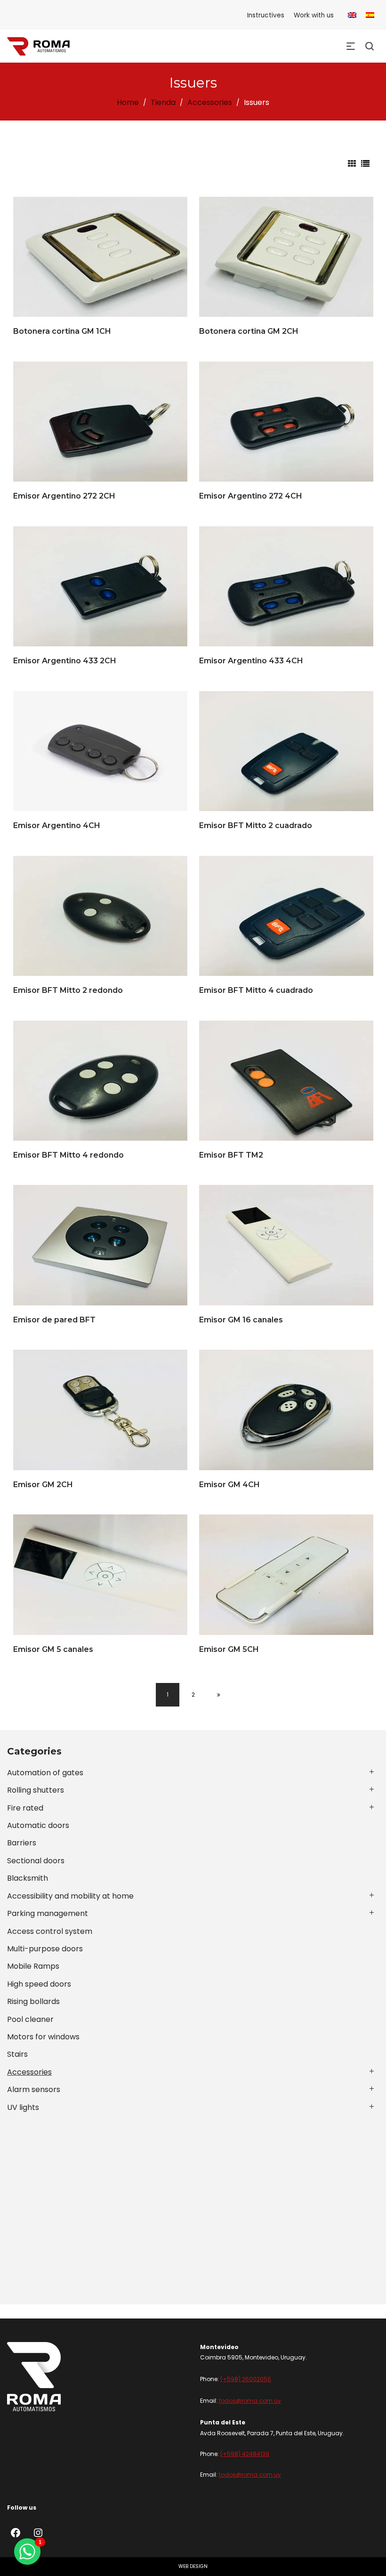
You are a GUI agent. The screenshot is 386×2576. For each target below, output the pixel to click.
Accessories (210, 102)
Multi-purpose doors (45, 1949)
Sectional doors (36, 1861)
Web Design (193, 2566)
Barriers (22, 1843)
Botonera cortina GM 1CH (62, 331)
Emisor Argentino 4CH (57, 825)
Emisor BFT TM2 (231, 1155)
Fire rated (25, 1808)
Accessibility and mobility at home (70, 1896)
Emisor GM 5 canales (53, 1649)
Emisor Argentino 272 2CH (64, 496)
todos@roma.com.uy (250, 2401)
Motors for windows (43, 2037)
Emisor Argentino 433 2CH (65, 661)
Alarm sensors (34, 2089)
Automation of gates (45, 1773)
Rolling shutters (36, 1790)
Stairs (17, 2054)
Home (128, 102)
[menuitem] (352, 15)
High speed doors (39, 1984)
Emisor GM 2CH (43, 1485)
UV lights (23, 2107)
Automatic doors (38, 1825)
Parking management (48, 1913)
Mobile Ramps (33, 1966)
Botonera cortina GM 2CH (249, 331)
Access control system (50, 1931)
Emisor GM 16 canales (241, 1320)
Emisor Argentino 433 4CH (251, 661)
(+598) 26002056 (246, 2379)
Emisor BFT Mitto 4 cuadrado (256, 990)
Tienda (163, 102)
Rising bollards (33, 2001)
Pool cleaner (30, 2019)
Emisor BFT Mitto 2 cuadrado (256, 825)
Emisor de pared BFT (54, 1320)
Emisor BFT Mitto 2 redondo (68, 990)
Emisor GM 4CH (229, 1485)
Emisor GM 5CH (229, 1649)
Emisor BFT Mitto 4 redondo (68, 1155)
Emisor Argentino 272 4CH (251, 496)
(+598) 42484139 (245, 2454)
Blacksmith (28, 1878)
